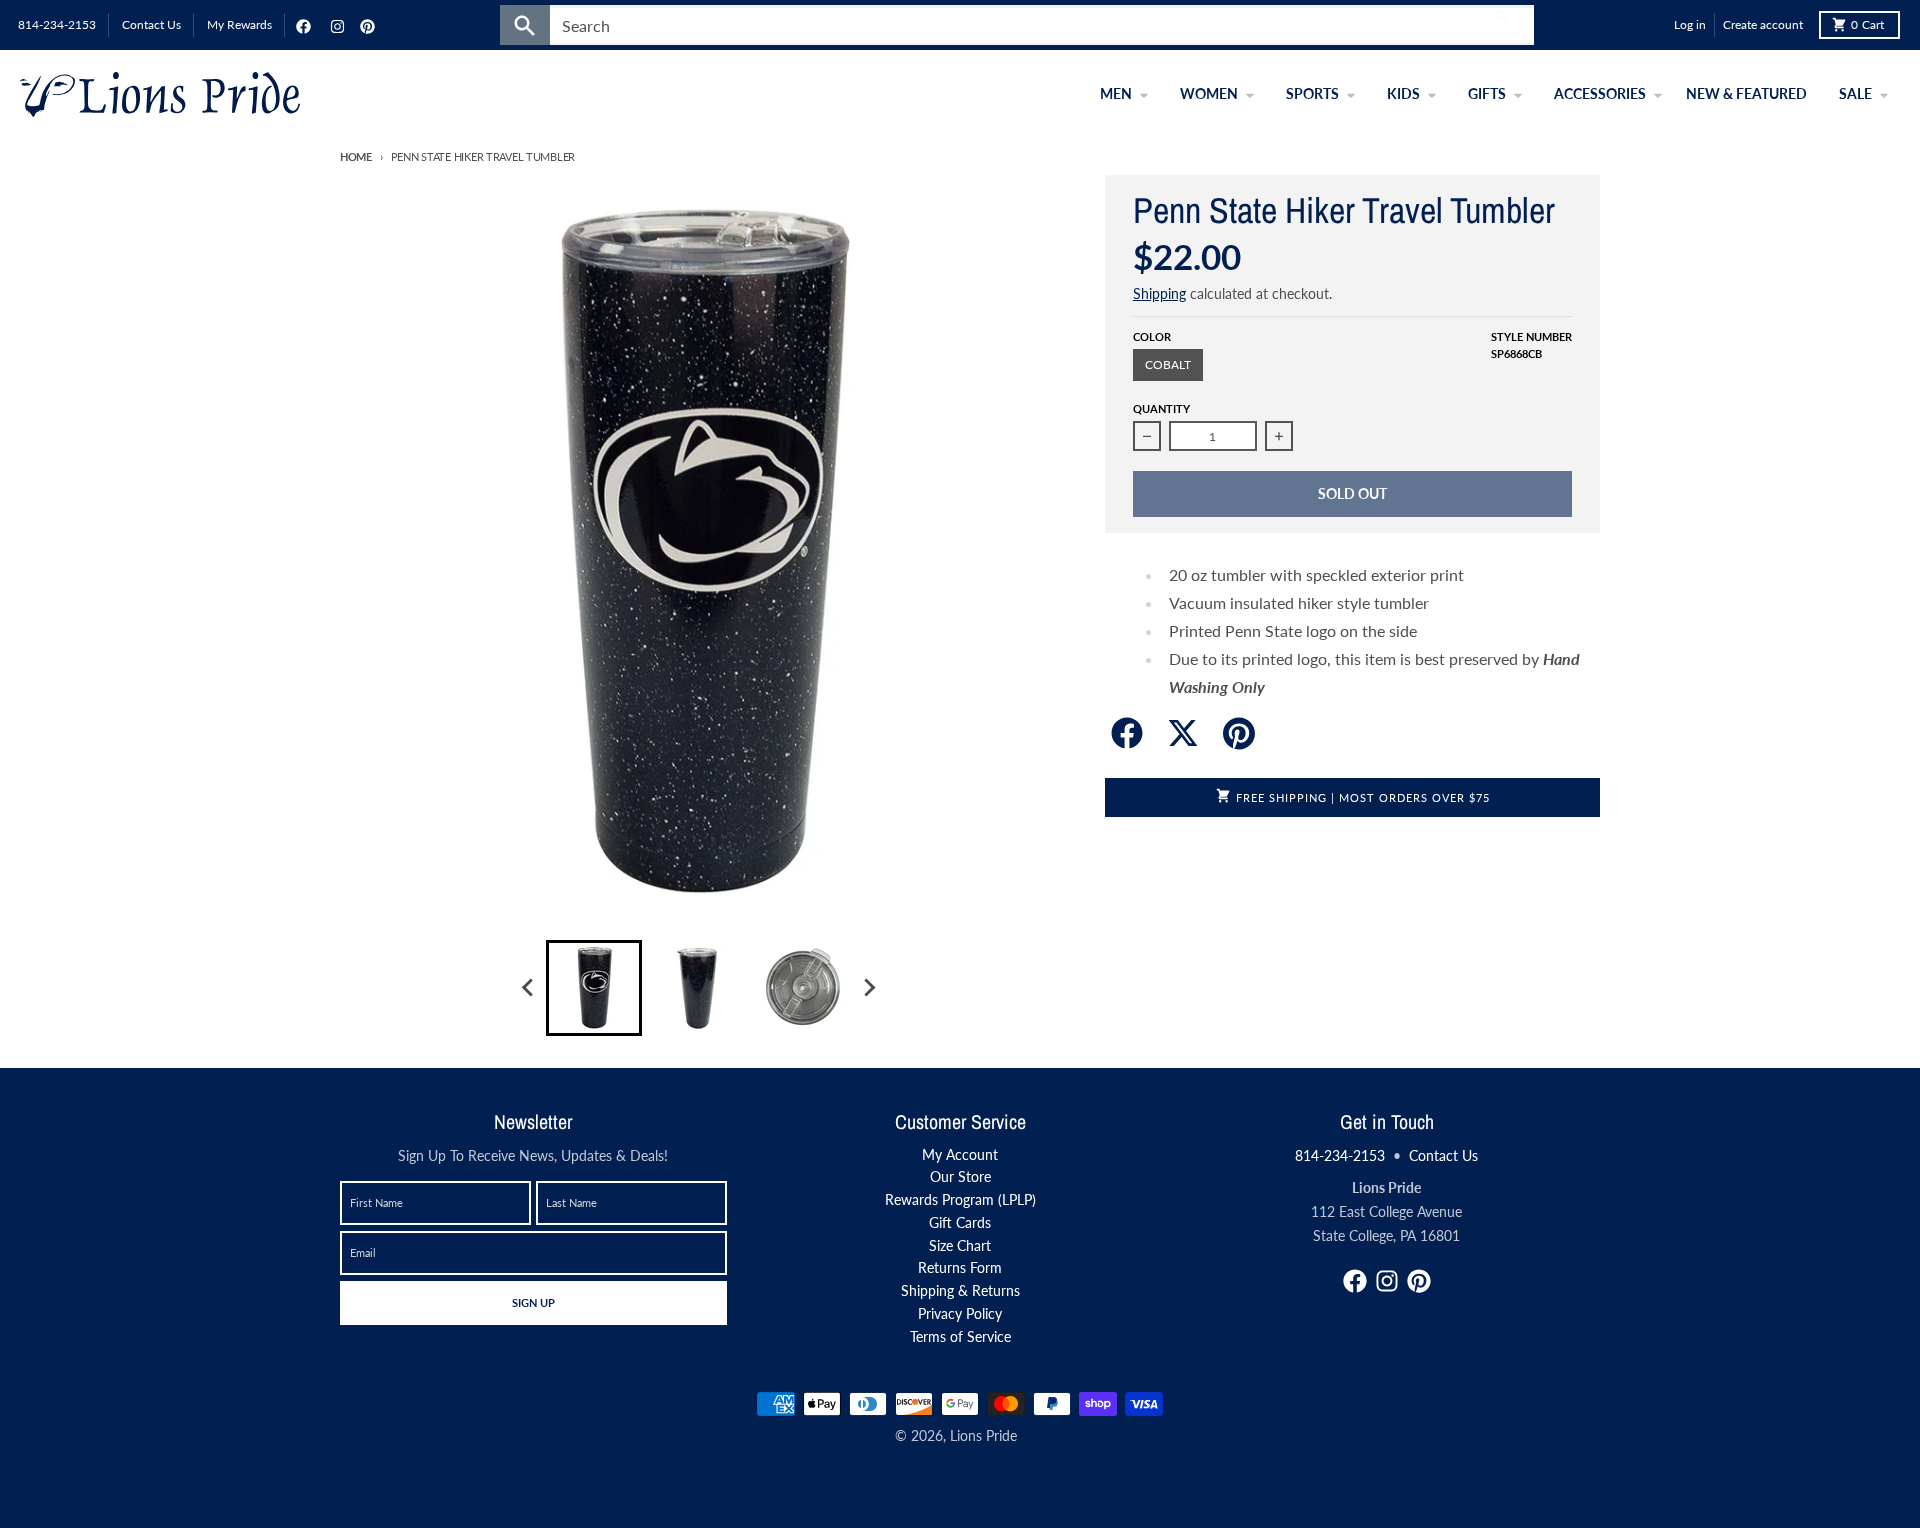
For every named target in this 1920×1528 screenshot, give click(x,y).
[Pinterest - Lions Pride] (365, 25)
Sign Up (533, 1302)
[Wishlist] (1654, 25)
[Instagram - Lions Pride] (335, 25)
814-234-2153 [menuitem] (57, 24)
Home (356, 156)
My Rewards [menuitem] (239, 24)
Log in (1690, 24)
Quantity (1161, 408)
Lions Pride (983, 1435)
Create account (1763, 24)
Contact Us (1443, 1155)
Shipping (1159, 293)
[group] (594, 988)
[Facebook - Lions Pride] (301, 25)
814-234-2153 (1340, 1155)
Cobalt (1168, 364)
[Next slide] (868, 988)
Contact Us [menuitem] (151, 24)
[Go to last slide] (528, 988)
